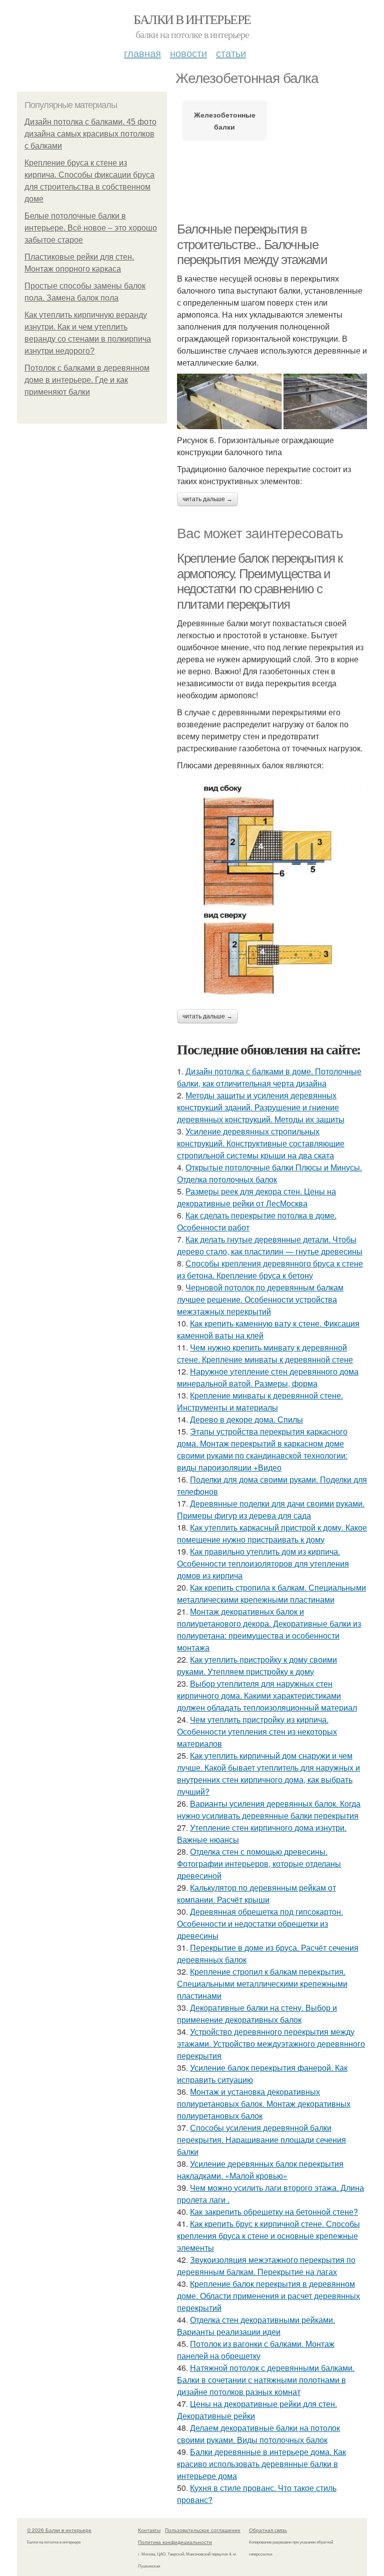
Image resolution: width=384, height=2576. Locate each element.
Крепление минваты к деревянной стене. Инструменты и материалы (260, 1401)
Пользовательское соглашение (203, 2530)
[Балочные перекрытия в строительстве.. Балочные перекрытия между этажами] (272, 401)
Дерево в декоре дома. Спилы (246, 1419)
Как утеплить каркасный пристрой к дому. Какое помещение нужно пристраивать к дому (272, 1533)
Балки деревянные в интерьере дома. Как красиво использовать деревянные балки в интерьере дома (261, 2464)
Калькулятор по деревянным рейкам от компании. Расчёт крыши (256, 1893)
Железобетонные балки (225, 121)
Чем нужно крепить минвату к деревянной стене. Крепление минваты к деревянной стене (265, 1353)
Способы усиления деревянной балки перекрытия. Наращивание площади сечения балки (261, 2140)
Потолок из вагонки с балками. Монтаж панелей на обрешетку (256, 2350)
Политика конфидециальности (175, 2542)
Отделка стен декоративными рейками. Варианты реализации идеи (256, 2326)
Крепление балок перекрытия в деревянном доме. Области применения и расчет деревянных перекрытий (268, 2296)
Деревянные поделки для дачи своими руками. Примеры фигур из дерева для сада (271, 1509)
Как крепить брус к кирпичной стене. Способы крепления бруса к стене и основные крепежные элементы (268, 2236)
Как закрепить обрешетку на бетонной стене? (274, 2212)
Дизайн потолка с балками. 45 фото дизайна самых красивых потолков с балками (90, 134)
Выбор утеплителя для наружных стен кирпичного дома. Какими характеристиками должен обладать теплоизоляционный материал (267, 1695)
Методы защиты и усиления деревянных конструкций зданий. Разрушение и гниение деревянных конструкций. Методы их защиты (261, 1107)
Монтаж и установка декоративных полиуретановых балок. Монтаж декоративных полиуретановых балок (264, 2104)
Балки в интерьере (192, 19)
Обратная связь (268, 2530)
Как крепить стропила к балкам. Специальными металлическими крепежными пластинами (271, 1593)
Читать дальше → (207, 499)
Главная (142, 53)
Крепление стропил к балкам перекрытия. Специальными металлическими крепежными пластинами (262, 1984)
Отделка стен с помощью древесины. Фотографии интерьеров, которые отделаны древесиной (259, 1863)
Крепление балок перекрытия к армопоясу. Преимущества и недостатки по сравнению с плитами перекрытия (260, 581)
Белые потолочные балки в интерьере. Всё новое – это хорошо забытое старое (91, 228)
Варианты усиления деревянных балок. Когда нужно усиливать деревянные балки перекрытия (269, 1809)
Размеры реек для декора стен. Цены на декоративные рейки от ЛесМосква (256, 1197)
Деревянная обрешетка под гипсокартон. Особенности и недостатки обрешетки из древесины (260, 1923)
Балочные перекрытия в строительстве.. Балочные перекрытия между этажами (252, 244)
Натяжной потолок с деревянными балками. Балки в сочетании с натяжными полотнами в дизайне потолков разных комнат (266, 2380)
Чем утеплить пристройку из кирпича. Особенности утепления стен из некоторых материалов (257, 1731)
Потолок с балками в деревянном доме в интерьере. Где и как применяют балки (87, 380)
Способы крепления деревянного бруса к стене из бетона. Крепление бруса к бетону (270, 1269)
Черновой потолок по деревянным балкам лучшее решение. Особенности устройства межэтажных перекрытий (260, 1299)
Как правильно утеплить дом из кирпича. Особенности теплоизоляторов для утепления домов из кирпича (263, 1563)
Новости (188, 53)
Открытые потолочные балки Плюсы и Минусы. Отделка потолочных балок (269, 1173)
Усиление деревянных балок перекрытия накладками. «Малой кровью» (260, 2170)
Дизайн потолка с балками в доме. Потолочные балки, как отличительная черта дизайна (269, 1077)
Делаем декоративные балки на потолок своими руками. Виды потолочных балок (258, 2434)
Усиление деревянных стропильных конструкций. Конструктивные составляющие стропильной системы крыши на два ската (261, 1143)
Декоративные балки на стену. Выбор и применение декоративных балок (257, 2014)
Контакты (149, 2530)
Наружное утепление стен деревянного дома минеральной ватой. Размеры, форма (268, 1377)
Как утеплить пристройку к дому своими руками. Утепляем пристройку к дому (257, 1665)
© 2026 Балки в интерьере (59, 2530)
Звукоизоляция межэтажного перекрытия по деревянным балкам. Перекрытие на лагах (266, 2266)
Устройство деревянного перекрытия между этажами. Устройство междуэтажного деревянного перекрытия (271, 2044)
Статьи (231, 53)
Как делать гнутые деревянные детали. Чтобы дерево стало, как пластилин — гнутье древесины (270, 1245)
